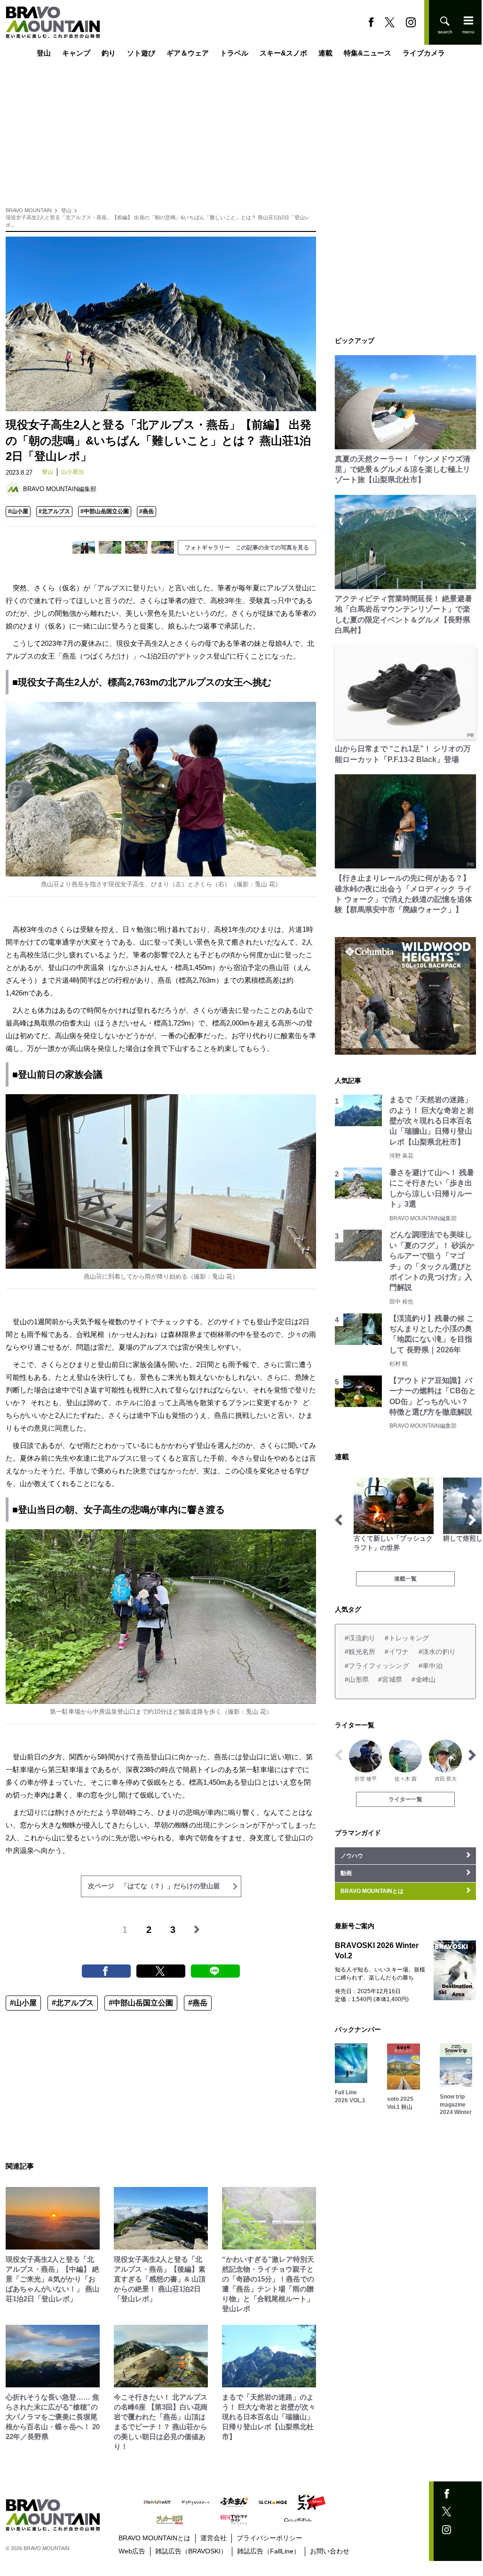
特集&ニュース (368, 53)
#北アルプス (54, 511)
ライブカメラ (424, 53)
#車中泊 (431, 1666)
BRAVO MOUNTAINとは (154, 2538)
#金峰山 (424, 1679)
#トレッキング (407, 1638)
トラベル (234, 53)
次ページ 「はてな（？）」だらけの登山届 (154, 1886)
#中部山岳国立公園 (105, 511)
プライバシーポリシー (269, 2538)
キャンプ (76, 53)
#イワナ (397, 1652)
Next (472, 1520)
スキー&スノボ (283, 53)
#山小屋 (18, 511)
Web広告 (132, 2551)
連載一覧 (405, 1579)
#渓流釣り (360, 1638)
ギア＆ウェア (188, 53)
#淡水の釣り (437, 1652)
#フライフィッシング (377, 1666)
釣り (109, 53)
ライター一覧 (405, 1799)
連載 (325, 53)
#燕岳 (146, 511)
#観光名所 (360, 1652)
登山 (44, 53)
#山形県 (357, 1679)
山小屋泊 (72, 472)
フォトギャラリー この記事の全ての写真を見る (247, 548)
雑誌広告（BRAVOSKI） (191, 2551)
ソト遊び (141, 53)
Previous (339, 1520)
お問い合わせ (330, 2551)
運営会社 (214, 2538)
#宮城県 (390, 1679)
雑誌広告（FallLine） (269, 2551)
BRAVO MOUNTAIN (29, 210)
